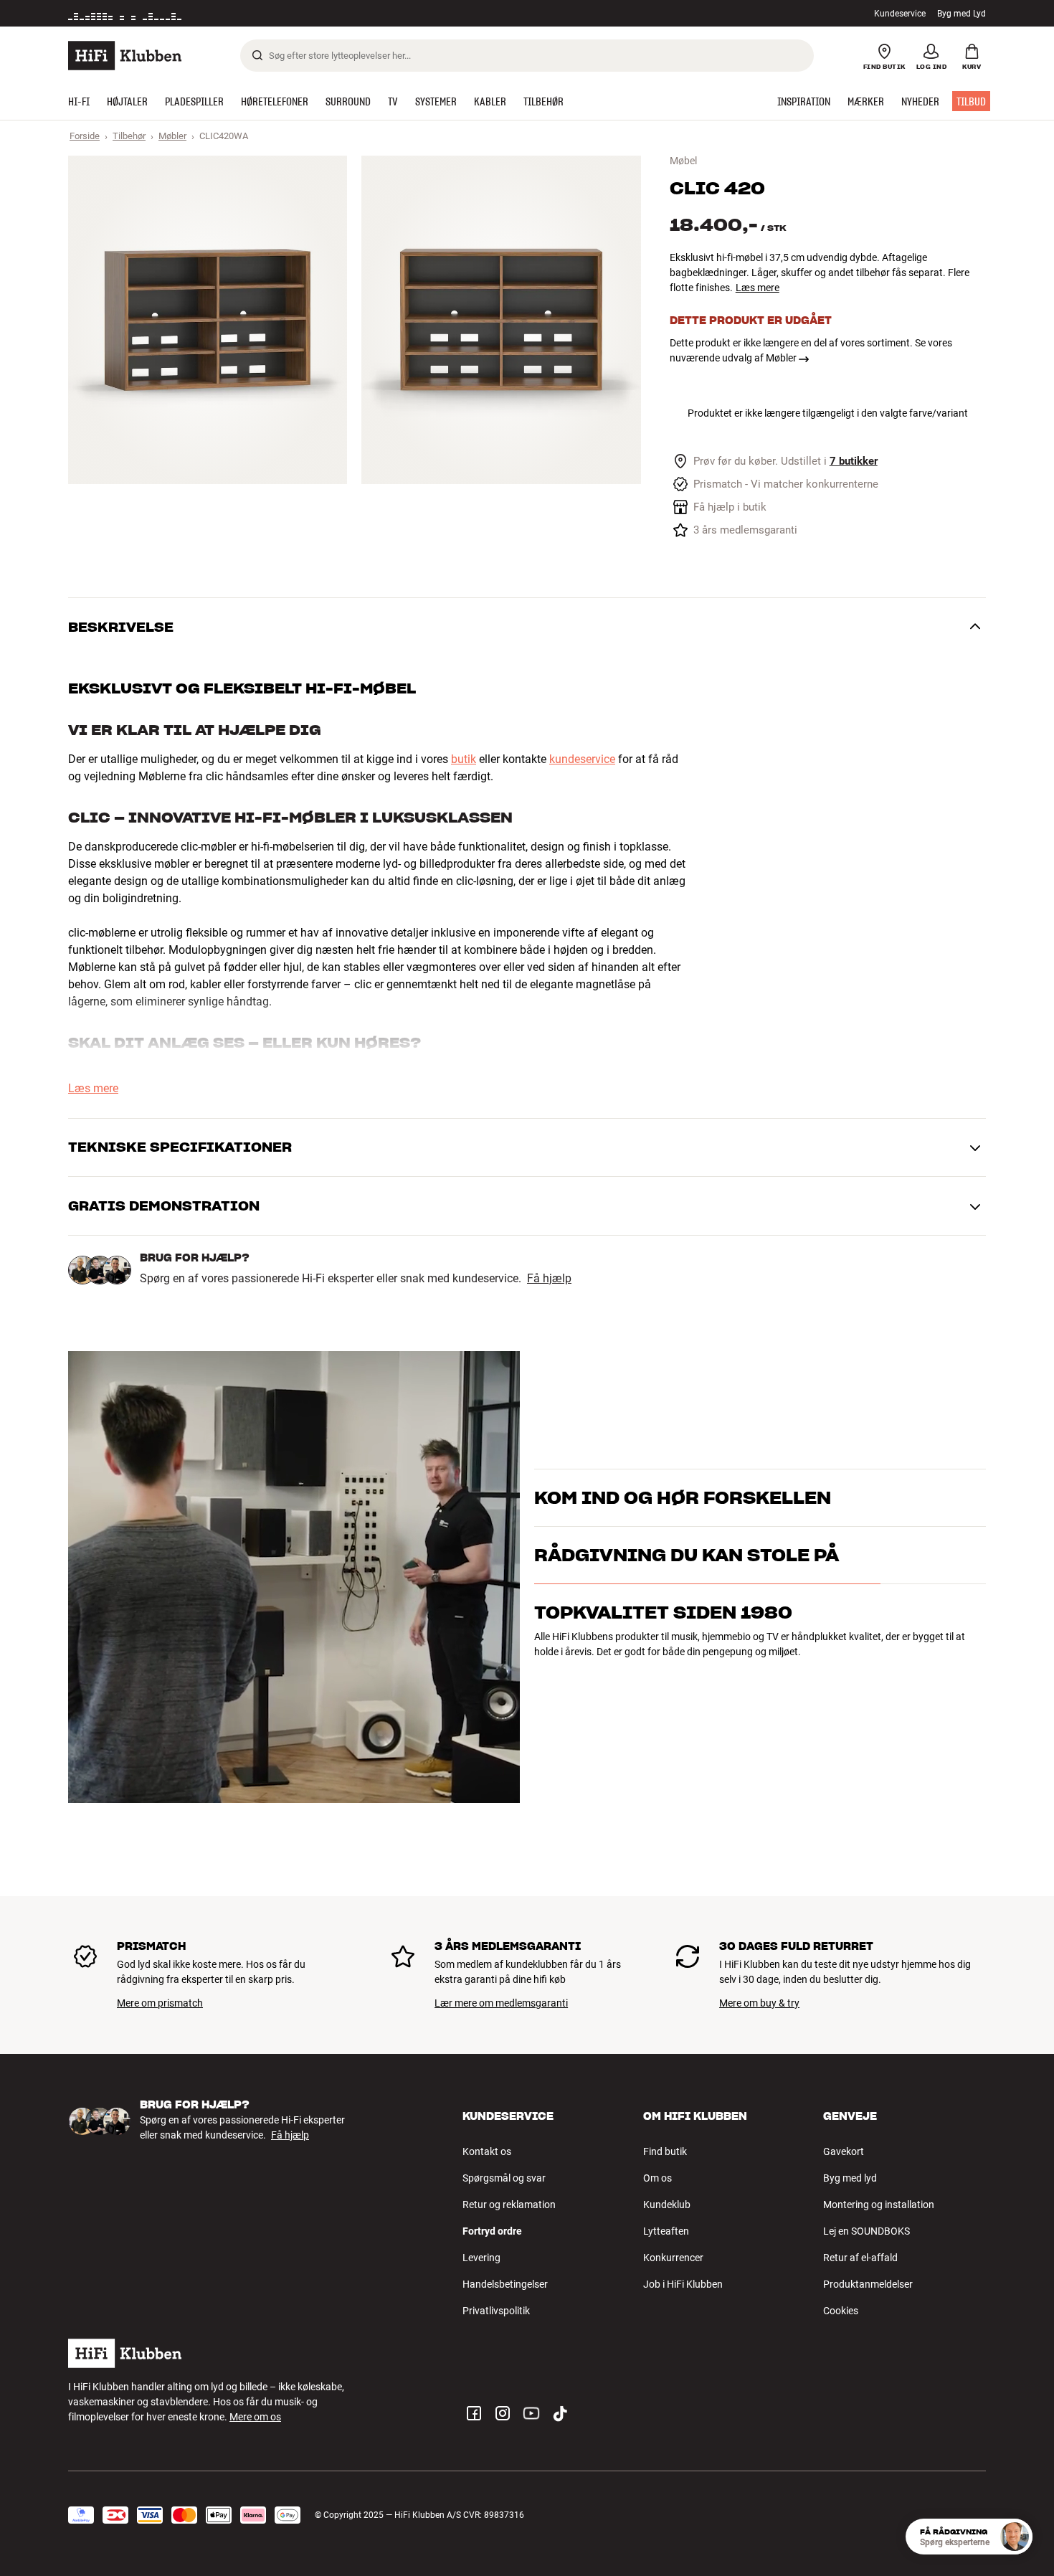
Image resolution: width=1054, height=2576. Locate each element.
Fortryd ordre (492, 2231)
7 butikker (854, 461)
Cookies (841, 2311)
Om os (657, 2178)
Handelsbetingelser (505, 2284)
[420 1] (208, 320)
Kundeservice (900, 14)
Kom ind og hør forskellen (683, 1480)
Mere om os (255, 2417)
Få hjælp (549, 1279)
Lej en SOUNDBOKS (867, 2231)
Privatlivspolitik (496, 2311)
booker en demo (903, 1504)
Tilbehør (129, 136)
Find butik (665, 2151)
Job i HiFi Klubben (683, 2284)
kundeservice (582, 759)
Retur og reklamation (509, 2205)
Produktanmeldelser (868, 2284)
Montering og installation (879, 2205)
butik (464, 759)
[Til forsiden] (125, 56)
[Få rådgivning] (1015, 2537)
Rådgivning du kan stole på (687, 1618)
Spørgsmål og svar (504, 2178)
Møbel (683, 161)
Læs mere (758, 288)
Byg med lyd (850, 2178)
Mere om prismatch (160, 2003)
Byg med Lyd (962, 14)
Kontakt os (487, 2151)
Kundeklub (667, 2205)
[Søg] (257, 55)
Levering (481, 2258)
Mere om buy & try (759, 2003)
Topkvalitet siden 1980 (663, 1675)
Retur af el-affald (860, 2258)
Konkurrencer (673, 2258)
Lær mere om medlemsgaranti (501, 2003)
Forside (85, 136)
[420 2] (501, 320)
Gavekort (844, 2151)
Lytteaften (666, 2231)
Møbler (172, 136)
